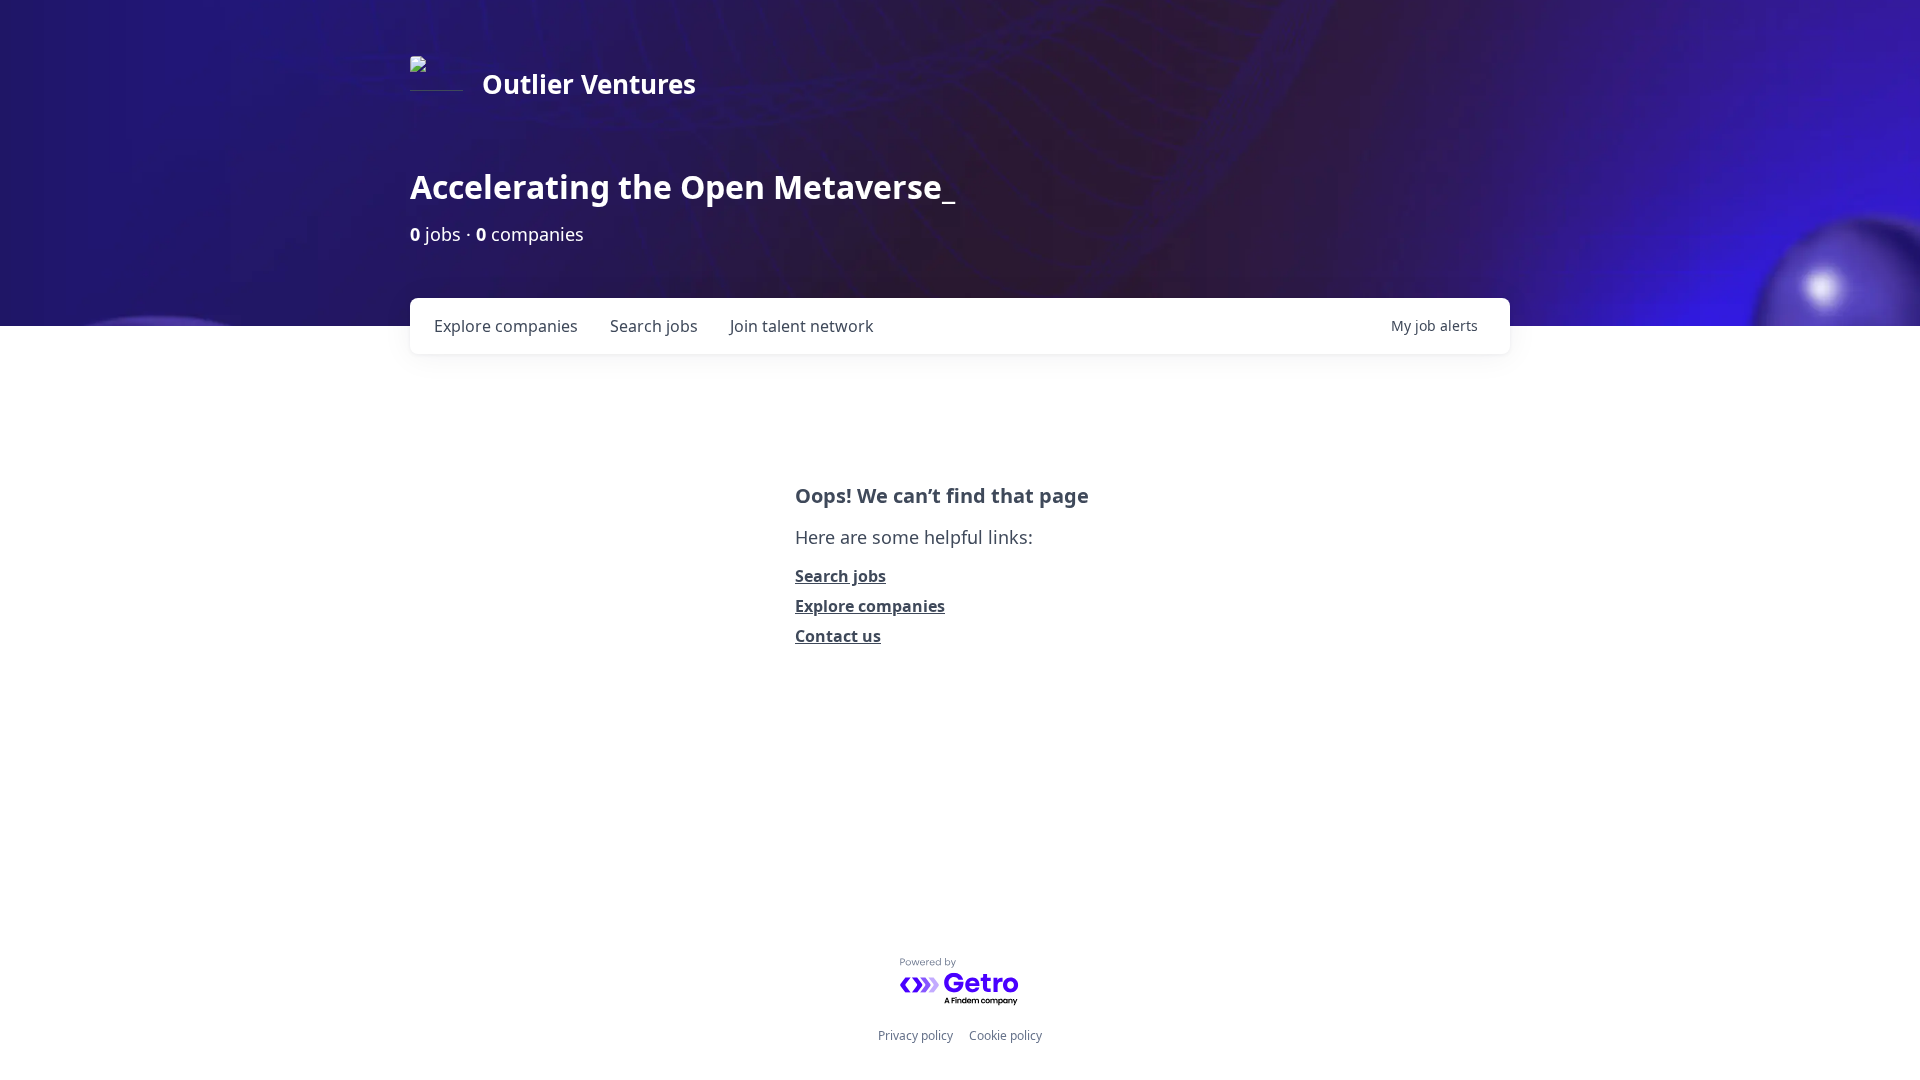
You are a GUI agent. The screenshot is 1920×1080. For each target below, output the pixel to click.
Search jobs (840, 576)
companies (506, 326)
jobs (654, 326)
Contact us (838, 636)
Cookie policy (1005, 1035)
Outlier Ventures (589, 84)
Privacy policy (915, 1035)
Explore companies (870, 606)
